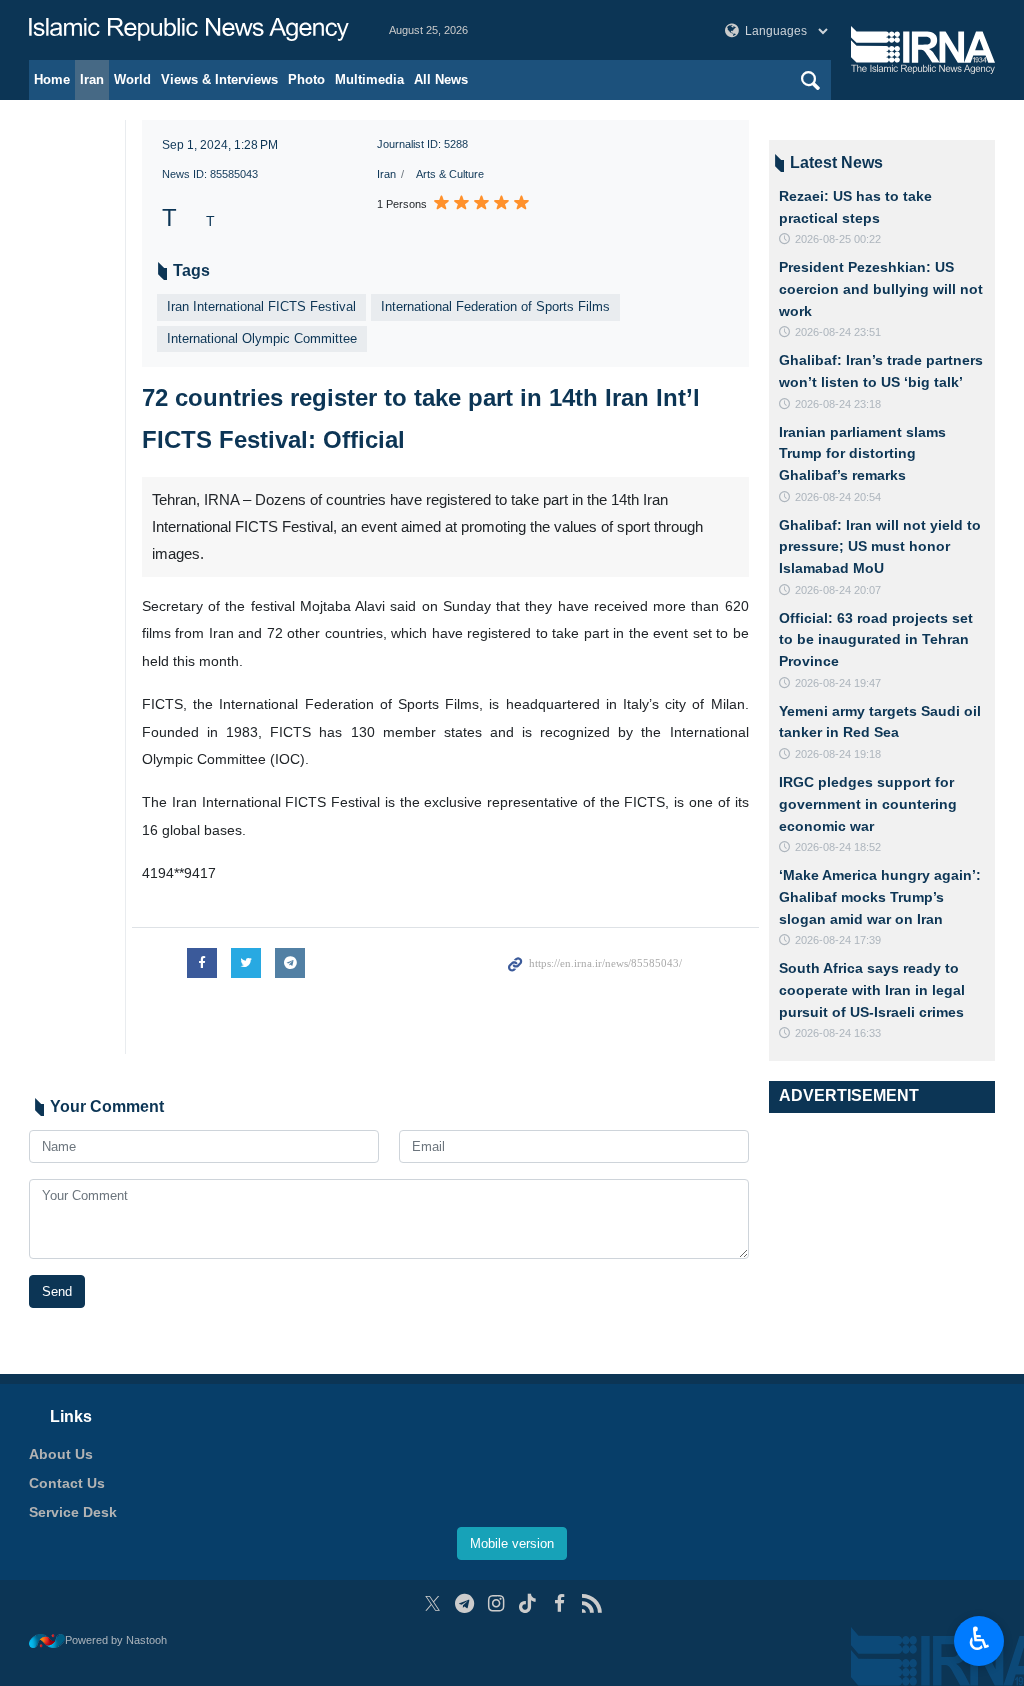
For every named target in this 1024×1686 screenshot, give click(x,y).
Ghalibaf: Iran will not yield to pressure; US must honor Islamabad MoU (880, 546)
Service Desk (73, 1512)
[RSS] (591, 1603)
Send (57, 1291)
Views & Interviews (219, 79)
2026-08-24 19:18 (838, 754)
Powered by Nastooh (116, 1640)
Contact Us (67, 1483)
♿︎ (979, 1639)
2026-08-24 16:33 (838, 1033)
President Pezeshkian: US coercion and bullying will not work (881, 288)
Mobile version (512, 1543)
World (132, 79)
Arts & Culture (450, 174)
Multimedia (369, 79)
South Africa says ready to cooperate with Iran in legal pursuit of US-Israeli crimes (872, 989)
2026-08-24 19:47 (838, 683)
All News (441, 79)
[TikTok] (528, 1603)
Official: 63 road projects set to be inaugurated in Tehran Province (876, 639)
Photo (306, 79)
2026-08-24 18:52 (838, 847)
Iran (92, 79)
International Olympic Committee (262, 338)
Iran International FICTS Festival (261, 306)
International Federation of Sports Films (495, 306)
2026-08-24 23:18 (838, 404)
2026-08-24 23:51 (838, 332)
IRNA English (189, 30)
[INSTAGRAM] (496, 1603)
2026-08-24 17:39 (838, 940)
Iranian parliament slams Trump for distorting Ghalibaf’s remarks (862, 453)
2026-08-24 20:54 (838, 497)
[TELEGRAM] (464, 1603)
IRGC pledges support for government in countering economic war (868, 803)
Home (52, 79)
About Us (61, 1454)
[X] (432, 1603)
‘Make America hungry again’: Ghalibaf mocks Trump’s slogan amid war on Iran (880, 896)
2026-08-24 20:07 (838, 590)
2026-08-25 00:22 (838, 239)
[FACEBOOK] (559, 1603)
